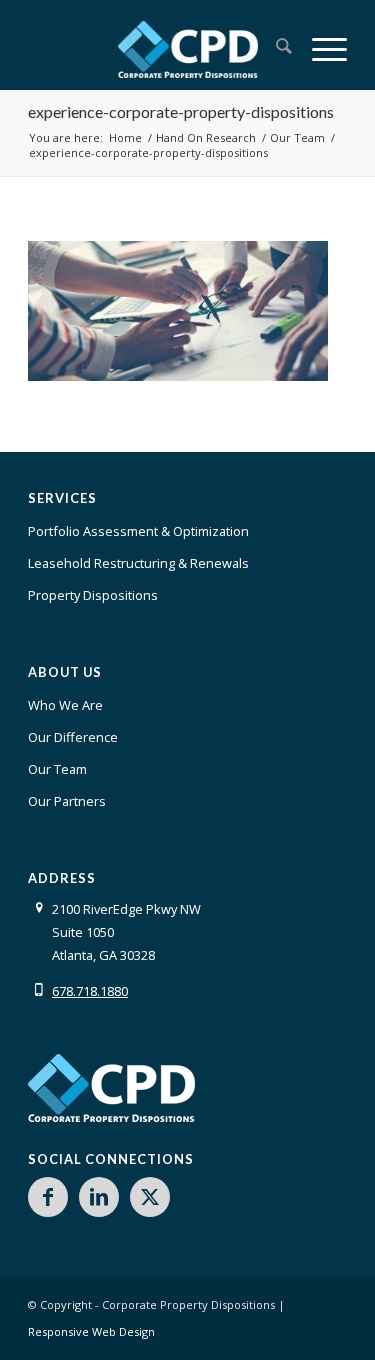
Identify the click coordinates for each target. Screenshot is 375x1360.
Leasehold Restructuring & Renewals (138, 563)
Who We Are (65, 705)
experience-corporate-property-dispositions (181, 111)
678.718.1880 (90, 991)
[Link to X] (150, 1197)
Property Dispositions (93, 595)
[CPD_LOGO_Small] (187, 49)
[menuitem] (274, 49)
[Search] (274, 49)
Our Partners (67, 801)
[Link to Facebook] (48, 1197)
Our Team (57, 769)
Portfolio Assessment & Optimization (138, 531)
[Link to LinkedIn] (99, 1197)
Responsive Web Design (91, 1331)
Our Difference (73, 737)
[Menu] (319, 49)
